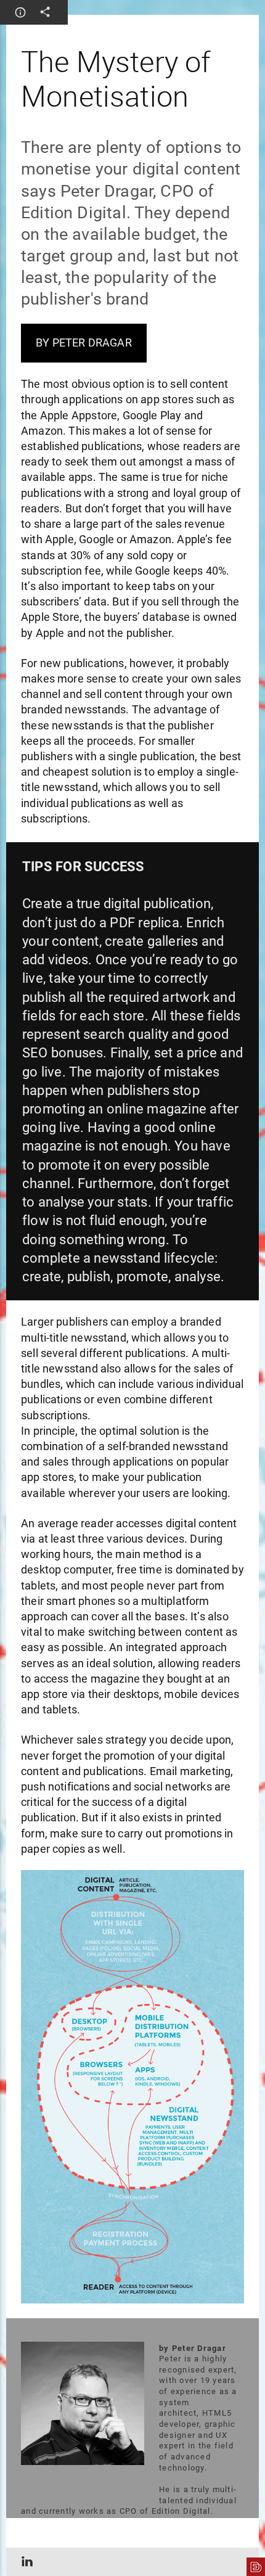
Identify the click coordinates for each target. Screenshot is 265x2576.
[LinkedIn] (25, 2562)
